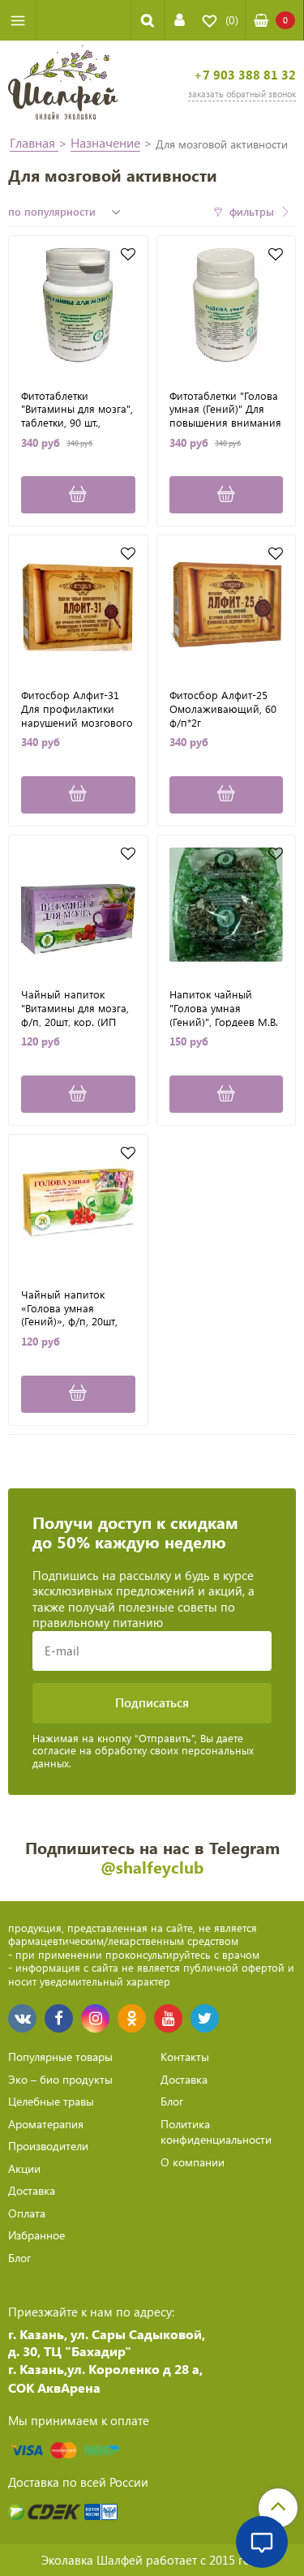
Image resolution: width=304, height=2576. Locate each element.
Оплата (27, 2213)
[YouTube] (168, 2018)
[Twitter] (205, 2018)
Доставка (32, 2190)
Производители (48, 2146)
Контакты (185, 2057)
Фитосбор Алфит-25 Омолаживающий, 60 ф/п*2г (223, 708)
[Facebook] (59, 2018)
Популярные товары (60, 2057)
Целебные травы (51, 2101)
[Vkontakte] (22, 2018)
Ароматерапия (46, 2124)
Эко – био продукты (60, 2079)
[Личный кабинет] (180, 20)
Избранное (36, 2235)
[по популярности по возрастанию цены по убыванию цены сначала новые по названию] (66, 212)
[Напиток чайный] (227, 905)
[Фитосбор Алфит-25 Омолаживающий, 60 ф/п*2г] (227, 605)
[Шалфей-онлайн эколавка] (63, 84)
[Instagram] (95, 2018)
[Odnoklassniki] (132, 2018)
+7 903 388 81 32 (245, 75)
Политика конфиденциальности (216, 2132)
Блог (19, 2258)
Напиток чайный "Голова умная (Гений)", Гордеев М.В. (224, 1007)
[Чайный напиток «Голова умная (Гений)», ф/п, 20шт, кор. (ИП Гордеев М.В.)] (78, 1204)
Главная (34, 142)
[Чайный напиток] (78, 905)
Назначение (105, 142)
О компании (193, 2162)
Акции (24, 2168)
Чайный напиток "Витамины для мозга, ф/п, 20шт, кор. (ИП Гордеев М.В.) (75, 1007)
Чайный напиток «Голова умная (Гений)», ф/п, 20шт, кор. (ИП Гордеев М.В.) (77, 1307)
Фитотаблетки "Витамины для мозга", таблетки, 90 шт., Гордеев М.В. (77, 409)
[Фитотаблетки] (78, 305)
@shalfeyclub (152, 1867)
